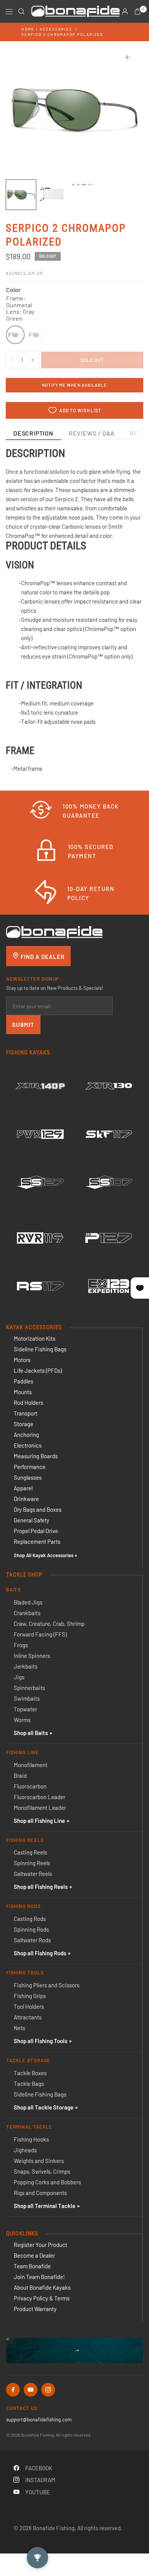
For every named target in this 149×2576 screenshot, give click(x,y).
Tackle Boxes (30, 2073)
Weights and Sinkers (39, 2161)
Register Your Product (40, 2245)
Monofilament (31, 1765)
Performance (30, 1467)
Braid (20, 1775)
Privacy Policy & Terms (42, 2298)
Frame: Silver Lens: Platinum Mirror (36, 335)
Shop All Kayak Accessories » (45, 1555)
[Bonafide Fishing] (54, 931)
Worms (22, 1720)
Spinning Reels (32, 1863)
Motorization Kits (35, 1338)
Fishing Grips (30, 1996)
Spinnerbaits (29, 1688)
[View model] (40, 1086)
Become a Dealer (34, 2255)
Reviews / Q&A (92, 433)
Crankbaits (27, 1613)
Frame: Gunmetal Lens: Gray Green (15, 335)
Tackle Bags (29, 2084)
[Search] (21, 11)
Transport (26, 1413)
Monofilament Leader (40, 1808)
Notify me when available (74, 385)
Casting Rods (30, 1919)
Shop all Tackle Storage (44, 2107)
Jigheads (25, 2150)
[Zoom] (127, 57)
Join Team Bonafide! (39, 2277)
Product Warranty (35, 2309)
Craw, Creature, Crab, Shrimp (49, 1624)
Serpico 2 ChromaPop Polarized (62, 34)
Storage (23, 1424)
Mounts (23, 1392)
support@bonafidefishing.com (39, 2419)
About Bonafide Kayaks (42, 2287)
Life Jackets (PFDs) (38, 1370)
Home (28, 29)
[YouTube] (31, 2390)
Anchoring (26, 1435)
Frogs (21, 1645)
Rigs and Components (40, 2193)
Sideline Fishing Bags (40, 1349)
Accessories (56, 29)
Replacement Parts (37, 1541)
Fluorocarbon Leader (40, 1797)
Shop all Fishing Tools (40, 2041)
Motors (22, 1360)
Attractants (28, 2017)
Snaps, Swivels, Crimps (42, 2171)
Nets (19, 2028)
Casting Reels (30, 1852)
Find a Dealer (42, 957)
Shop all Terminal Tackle (45, 2206)
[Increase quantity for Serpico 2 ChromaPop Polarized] (33, 360)
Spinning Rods (31, 1929)
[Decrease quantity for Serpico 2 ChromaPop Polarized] (12, 360)
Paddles (23, 1381)
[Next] (126, 110)
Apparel (23, 1488)
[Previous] (23, 110)
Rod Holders (28, 1403)
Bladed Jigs (28, 1602)
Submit (23, 1025)
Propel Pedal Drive (36, 1531)
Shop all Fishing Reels (41, 1887)
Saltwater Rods (32, 1940)
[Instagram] (48, 2390)
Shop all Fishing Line (39, 1821)
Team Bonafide (32, 2266)
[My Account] (125, 11)
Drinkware (26, 1499)
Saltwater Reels (33, 1874)
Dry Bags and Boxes (38, 1509)
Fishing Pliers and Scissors (47, 1985)
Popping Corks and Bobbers (47, 2182)
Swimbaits (27, 1698)
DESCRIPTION (33, 433)
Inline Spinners (32, 1656)
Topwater (25, 1709)
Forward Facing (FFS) (40, 1634)
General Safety (32, 1520)
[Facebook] (13, 2390)
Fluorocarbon (30, 1786)
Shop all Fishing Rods (40, 1953)
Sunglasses (28, 1477)
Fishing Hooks (31, 2139)
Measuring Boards (36, 1456)
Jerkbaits (26, 1666)
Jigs (19, 1677)
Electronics (28, 1445)
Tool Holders (29, 2006)
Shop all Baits (31, 1733)
